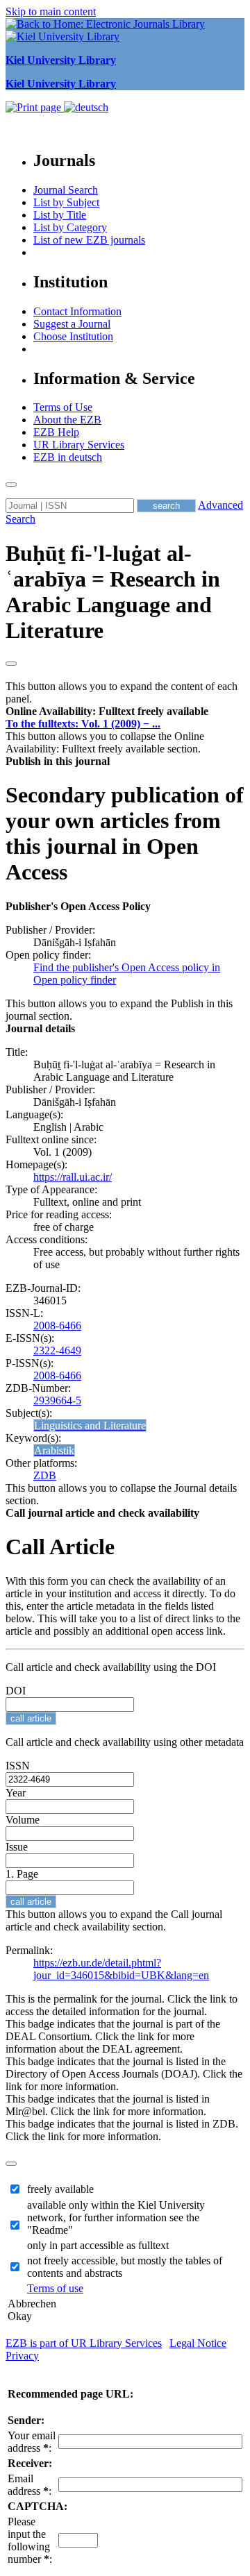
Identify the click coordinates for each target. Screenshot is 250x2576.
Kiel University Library (61, 60)
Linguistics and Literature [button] (90, 1425)
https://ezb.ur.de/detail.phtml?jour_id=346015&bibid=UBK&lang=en (121, 1969)
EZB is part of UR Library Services (84, 2343)
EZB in (68, 457)
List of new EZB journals (89, 240)
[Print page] (35, 107)
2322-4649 (57, 1350)
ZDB (45, 1475)
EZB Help (56, 432)
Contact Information (77, 311)
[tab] (125, 712)
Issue (17, 1847)
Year (16, 1793)
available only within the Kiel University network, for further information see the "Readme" (116, 2217)
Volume (23, 1820)
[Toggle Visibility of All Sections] (11, 664)
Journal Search (66, 190)
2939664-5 (57, 1400)
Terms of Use (63, 407)
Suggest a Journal (72, 324)
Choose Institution (73, 336)
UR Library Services (79, 445)
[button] (107, 711)
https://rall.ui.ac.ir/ (73, 1177)
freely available (60, 2189)
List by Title (60, 215)
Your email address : (32, 2442)
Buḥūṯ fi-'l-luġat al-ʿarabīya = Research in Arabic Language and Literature (113, 592)
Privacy (22, 2356)
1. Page (22, 1874)
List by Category (70, 227)
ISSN (18, 1766)
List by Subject (66, 202)
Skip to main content (51, 11)
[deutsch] (86, 107)
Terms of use (55, 2288)
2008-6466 (57, 1325)
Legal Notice (198, 2343)
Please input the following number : (30, 2540)
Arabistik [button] (54, 1450)
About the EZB (67, 420)
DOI (16, 1691)
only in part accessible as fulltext (98, 2245)
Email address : (30, 2485)
